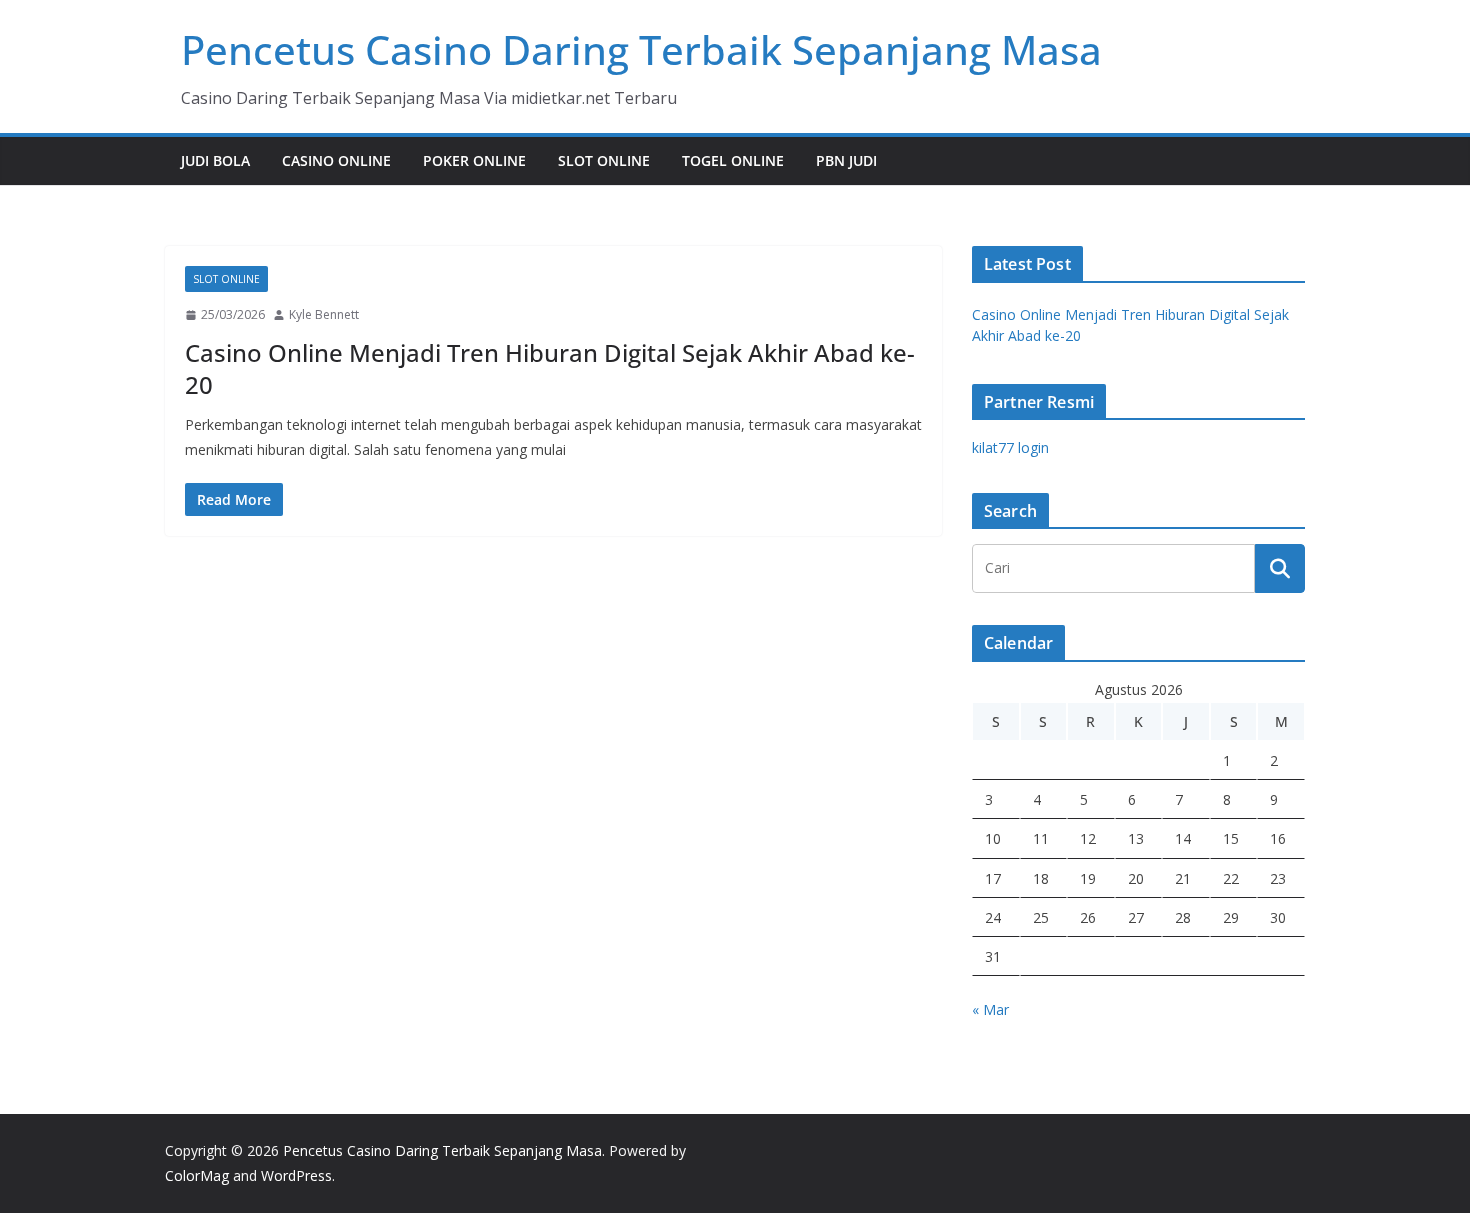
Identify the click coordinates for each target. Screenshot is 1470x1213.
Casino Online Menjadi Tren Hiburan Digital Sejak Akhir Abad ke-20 (550, 368)
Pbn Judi (846, 160)
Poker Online (474, 160)
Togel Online (733, 160)
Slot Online (604, 160)
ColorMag (197, 1175)
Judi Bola (215, 160)
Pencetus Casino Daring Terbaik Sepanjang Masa (641, 49)
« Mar (990, 1009)
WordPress (296, 1175)
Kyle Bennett (324, 314)
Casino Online (336, 160)
